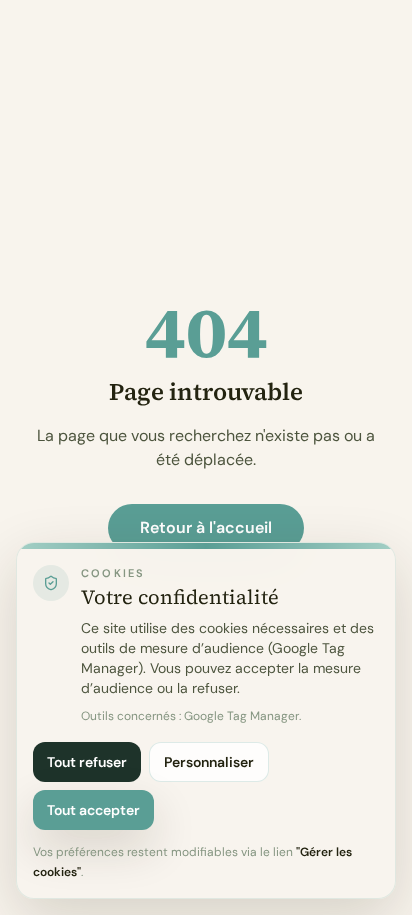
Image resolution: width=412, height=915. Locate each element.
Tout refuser (87, 762)
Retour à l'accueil (206, 527)
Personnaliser (209, 762)
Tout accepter (93, 810)
